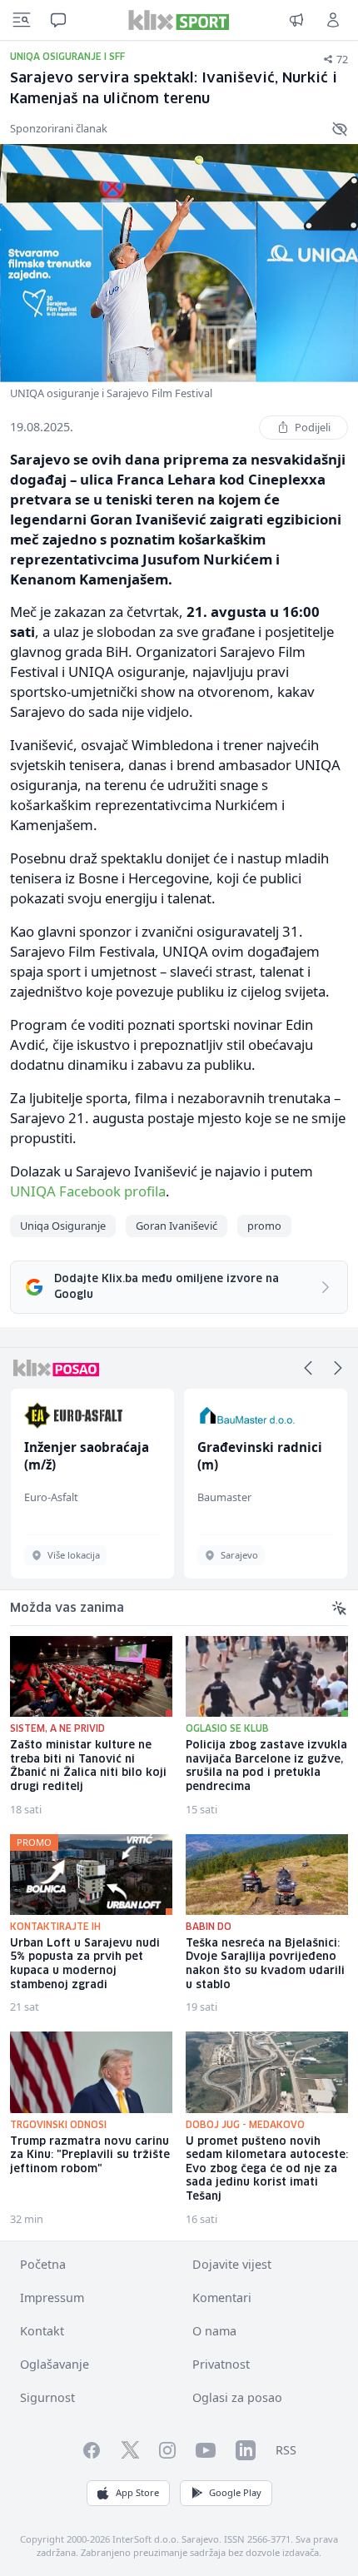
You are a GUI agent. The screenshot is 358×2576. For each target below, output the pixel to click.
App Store (137, 2492)
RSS (286, 2450)
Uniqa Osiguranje (63, 1226)
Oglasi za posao (237, 2397)
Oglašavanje (55, 2364)
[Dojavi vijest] (296, 20)
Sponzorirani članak (59, 128)
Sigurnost (47, 2397)
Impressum (52, 2298)
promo (264, 1226)
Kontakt (42, 2331)
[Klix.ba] (179, 20)
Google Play (235, 2492)
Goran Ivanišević (177, 1226)
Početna (43, 2264)
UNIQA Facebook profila (88, 1191)
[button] (308, 1368)
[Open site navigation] (22, 20)
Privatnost (221, 2364)
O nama (214, 2331)
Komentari (222, 2298)
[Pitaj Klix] (58, 20)
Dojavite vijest (232, 2264)
